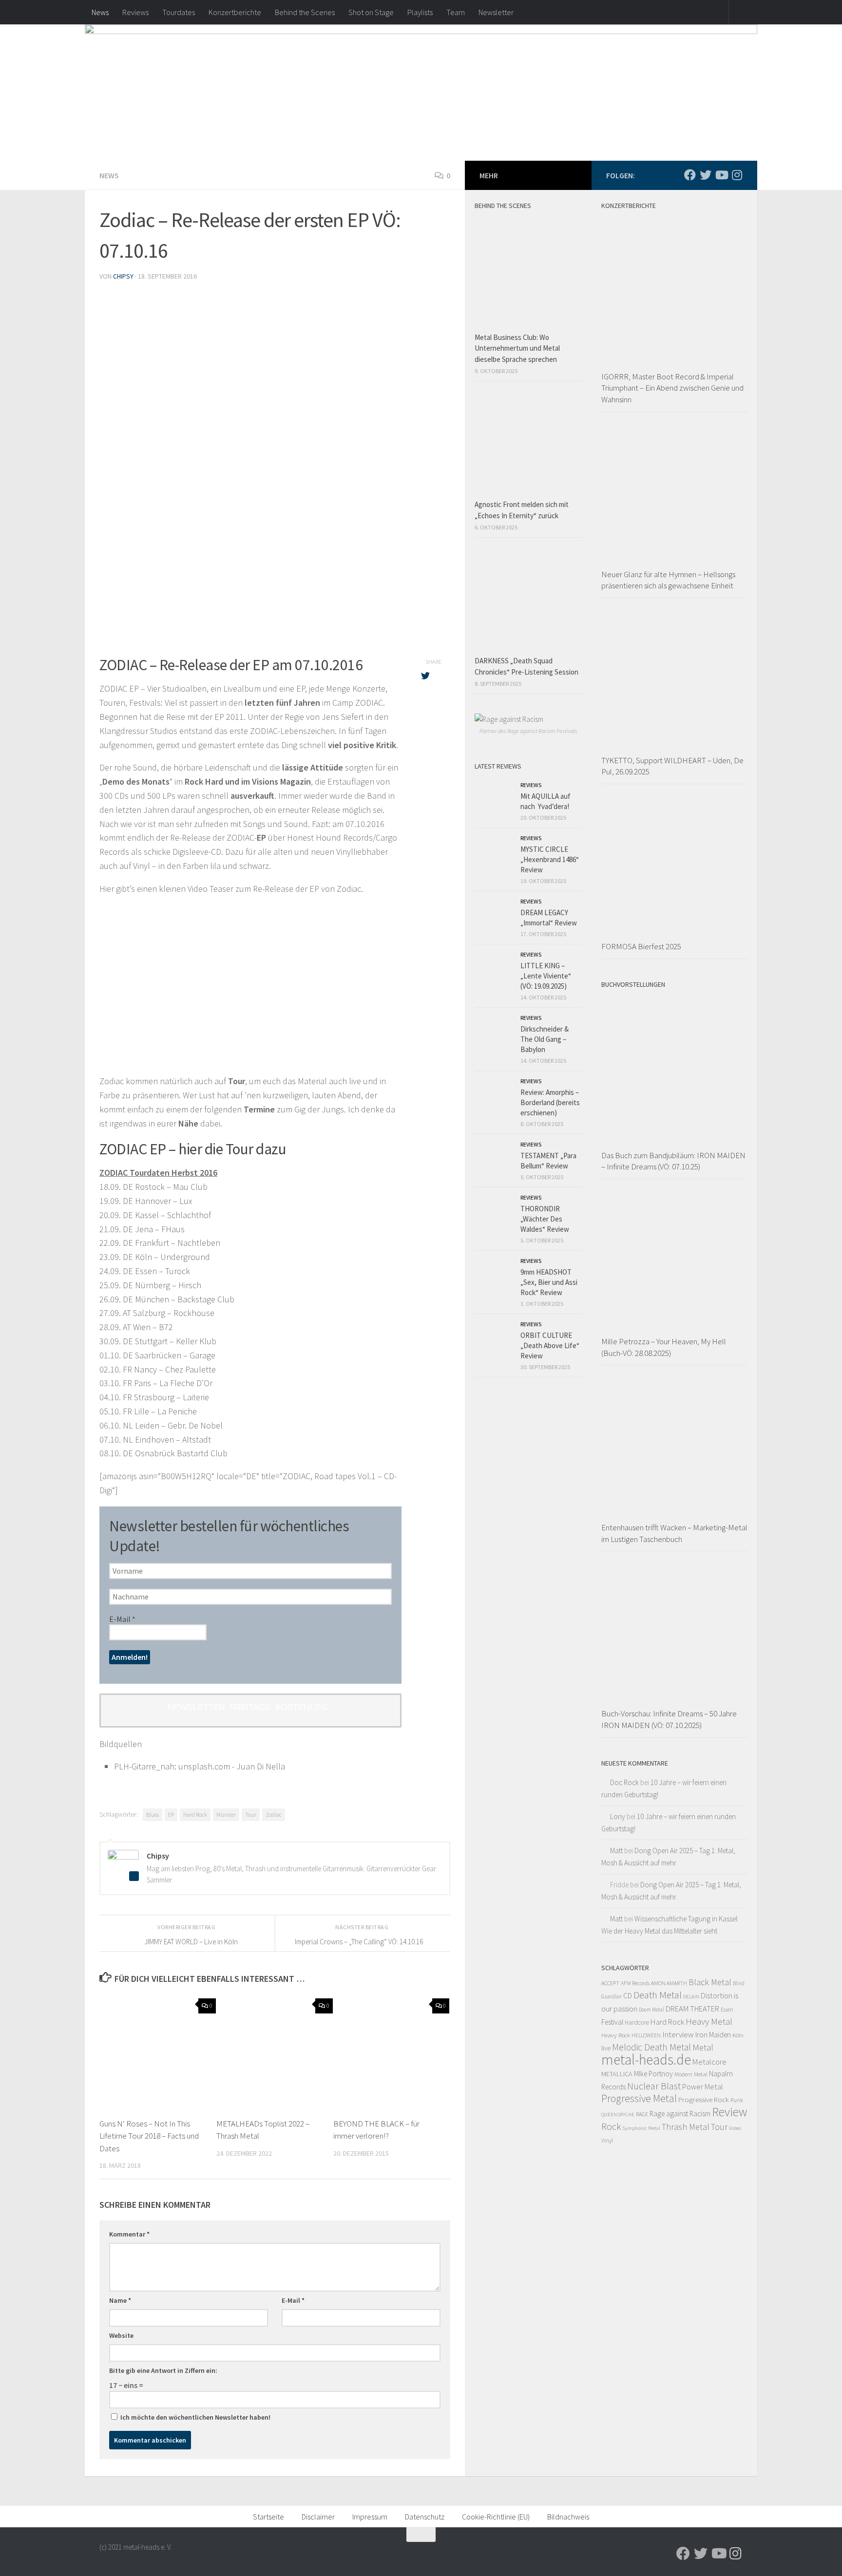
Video (735, 2128)
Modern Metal (691, 2074)
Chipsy (123, 276)
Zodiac (274, 1814)
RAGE (642, 2114)
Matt (616, 1851)
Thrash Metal (686, 2127)
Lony (618, 1816)
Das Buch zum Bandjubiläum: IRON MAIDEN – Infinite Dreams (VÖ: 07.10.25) (673, 1161)
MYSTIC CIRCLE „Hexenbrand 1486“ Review (550, 859)
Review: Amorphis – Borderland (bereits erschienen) (550, 1102)
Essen (727, 2010)
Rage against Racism (680, 2114)
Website (121, 2335)
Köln (738, 2035)
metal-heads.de (646, 2059)
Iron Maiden (713, 2035)
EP (171, 1814)
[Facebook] (690, 175)
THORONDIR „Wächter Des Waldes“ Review (545, 1219)
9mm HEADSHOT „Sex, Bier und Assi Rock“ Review (549, 1282)
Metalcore (709, 2062)
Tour (251, 1814)
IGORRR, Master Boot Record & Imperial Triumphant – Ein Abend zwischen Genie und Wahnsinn (672, 388)
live (606, 2048)
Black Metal (710, 1982)
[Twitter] (706, 175)
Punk (737, 2100)
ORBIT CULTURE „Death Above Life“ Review (550, 1345)
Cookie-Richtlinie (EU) (496, 2517)
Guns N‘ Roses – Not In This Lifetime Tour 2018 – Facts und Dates (149, 2136)
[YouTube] (721, 175)
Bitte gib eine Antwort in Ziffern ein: (163, 2370)
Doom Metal (651, 2010)
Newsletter (496, 12)
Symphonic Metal (641, 2128)
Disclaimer (318, 2517)
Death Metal (658, 1995)
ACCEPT (610, 1983)
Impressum (370, 2517)
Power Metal (703, 2087)
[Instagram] (737, 175)
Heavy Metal (709, 2021)
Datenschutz (425, 2517)
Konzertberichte (235, 12)
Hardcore (637, 2022)
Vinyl (607, 2140)
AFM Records (635, 1983)
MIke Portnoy (653, 2074)
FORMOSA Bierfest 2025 (641, 946)
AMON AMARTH (669, 1983)
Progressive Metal (639, 2098)
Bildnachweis (568, 2517)
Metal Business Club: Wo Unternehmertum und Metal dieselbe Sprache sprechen (517, 348)
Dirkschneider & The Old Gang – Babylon (545, 1039)
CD (628, 1996)
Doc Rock (624, 1782)
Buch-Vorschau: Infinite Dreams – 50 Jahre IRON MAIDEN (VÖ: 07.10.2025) (669, 1719)
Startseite (268, 2517)
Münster (226, 1814)
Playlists (420, 12)
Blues (153, 1814)
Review (729, 2112)
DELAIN (691, 1997)
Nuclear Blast (654, 2086)
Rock (611, 2126)
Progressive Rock (704, 2099)
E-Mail (122, 1619)
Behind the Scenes (305, 12)
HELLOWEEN (646, 2035)
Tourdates (179, 12)
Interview (678, 2034)
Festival (612, 2022)
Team (456, 12)
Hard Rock (195, 1814)
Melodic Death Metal (651, 2047)
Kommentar (129, 2234)
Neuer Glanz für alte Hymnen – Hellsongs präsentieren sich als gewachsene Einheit (668, 580)
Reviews (135, 12)
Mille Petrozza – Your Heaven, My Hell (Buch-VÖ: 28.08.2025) (664, 1347)
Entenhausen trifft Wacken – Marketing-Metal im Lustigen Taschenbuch (674, 1533)
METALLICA (617, 2074)
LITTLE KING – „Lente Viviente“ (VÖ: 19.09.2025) (546, 976)
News (100, 12)
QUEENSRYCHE (618, 2115)
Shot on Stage (371, 12)
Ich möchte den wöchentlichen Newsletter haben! (195, 2417)
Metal (703, 2047)
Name (120, 2300)
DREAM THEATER (692, 2009)
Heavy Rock (616, 2035)
